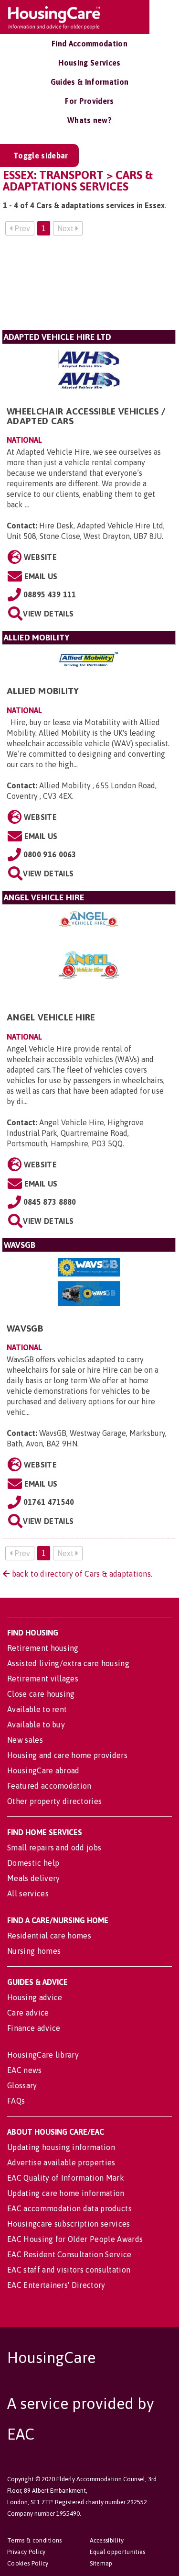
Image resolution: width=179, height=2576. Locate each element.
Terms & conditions (35, 2540)
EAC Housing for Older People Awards (75, 2239)
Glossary (22, 2085)
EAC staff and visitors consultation (69, 2270)
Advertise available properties (61, 2162)
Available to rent (37, 1709)
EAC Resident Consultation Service (69, 2254)
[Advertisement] (89, 287)
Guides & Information (89, 82)
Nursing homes (34, 1951)
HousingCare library (43, 2055)
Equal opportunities (118, 2552)
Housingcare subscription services (69, 2224)
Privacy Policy (26, 2552)
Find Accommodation (89, 44)
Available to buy (36, 1725)
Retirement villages (43, 1679)
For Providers (89, 101)
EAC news (25, 2070)
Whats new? (89, 120)
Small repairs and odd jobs (54, 1848)
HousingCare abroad (43, 1770)
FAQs (16, 2101)
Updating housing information (61, 2147)
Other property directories (54, 1801)
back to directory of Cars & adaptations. (81, 1574)
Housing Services (89, 63)
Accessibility (107, 2540)
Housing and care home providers (67, 1755)
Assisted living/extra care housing (68, 1663)
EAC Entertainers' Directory (56, 2285)
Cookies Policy (28, 2563)
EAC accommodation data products (69, 2208)
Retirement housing (43, 1648)
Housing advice (35, 1997)
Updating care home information (66, 2193)
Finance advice (34, 2028)
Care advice (28, 2013)
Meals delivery (33, 1878)
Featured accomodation (49, 1786)
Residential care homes (49, 1936)
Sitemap (101, 2563)
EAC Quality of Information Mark (66, 2178)
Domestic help (33, 1863)
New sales (25, 1740)
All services (28, 1893)
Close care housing (41, 1694)
